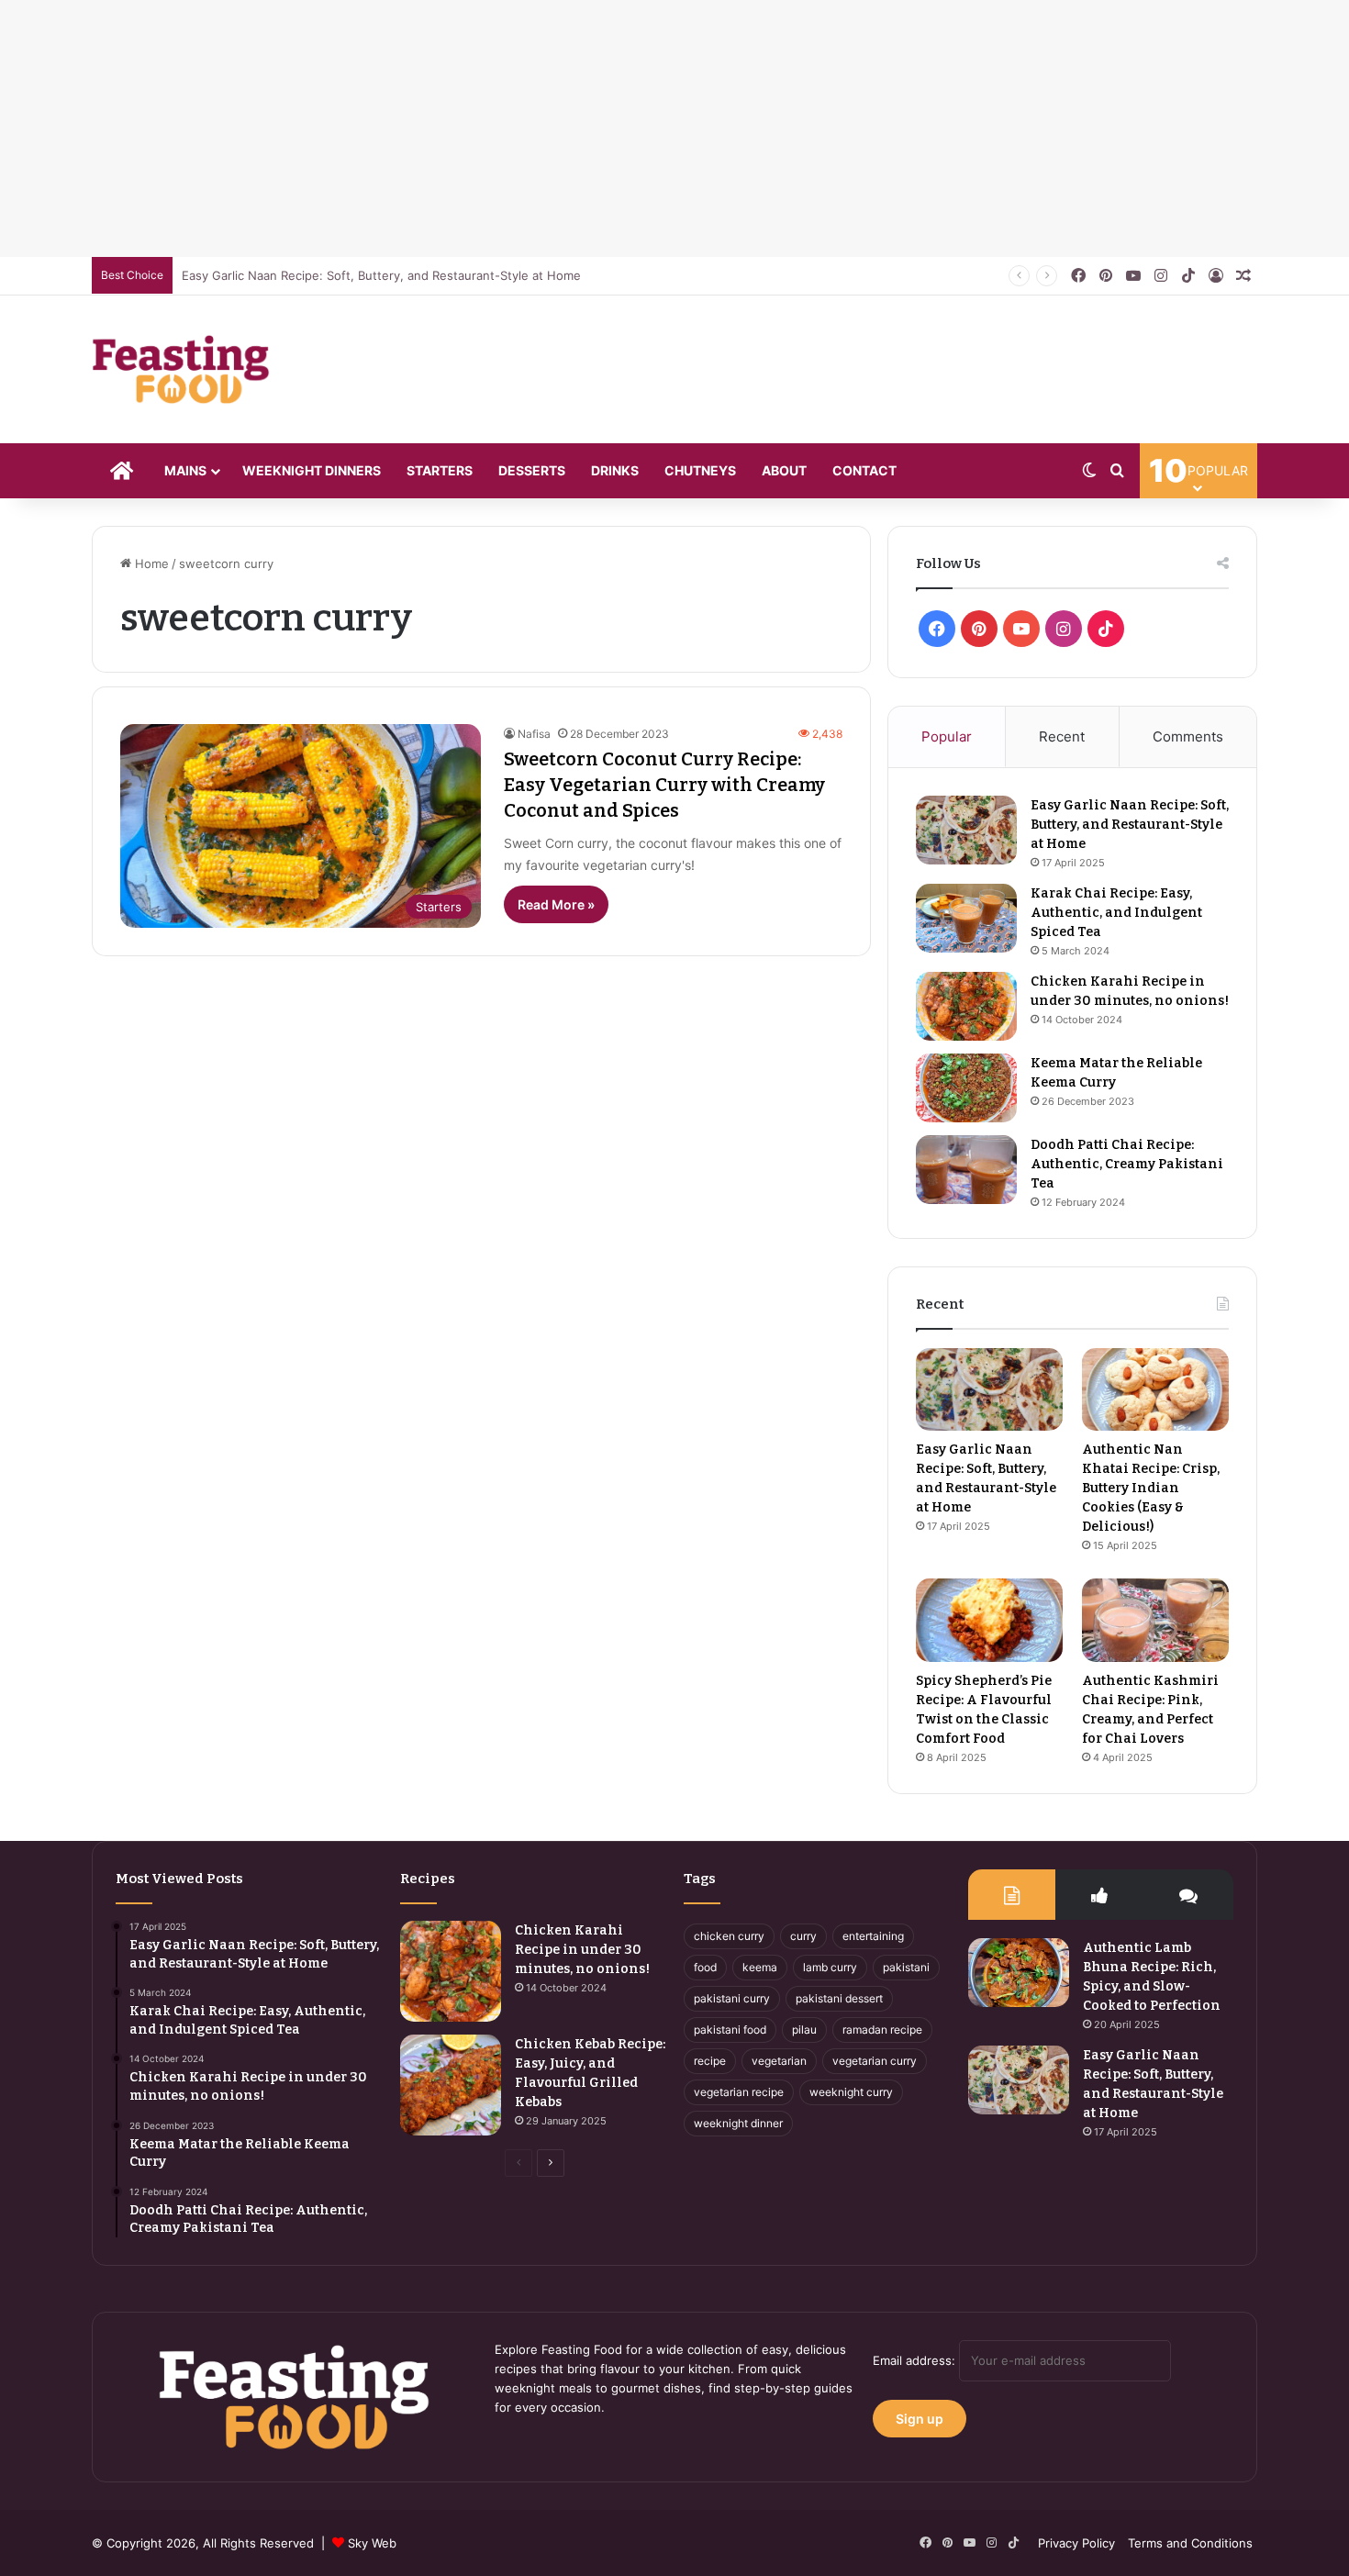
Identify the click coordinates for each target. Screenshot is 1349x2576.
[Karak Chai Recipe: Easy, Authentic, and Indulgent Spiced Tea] (966, 918)
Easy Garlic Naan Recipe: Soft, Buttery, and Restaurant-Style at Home (381, 275)
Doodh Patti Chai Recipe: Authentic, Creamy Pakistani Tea (1127, 1164)
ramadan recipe (882, 2030)
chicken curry (729, 1936)
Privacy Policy (1076, 2543)
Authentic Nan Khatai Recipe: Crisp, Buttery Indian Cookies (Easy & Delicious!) (1151, 1488)
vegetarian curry (875, 2061)
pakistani (906, 1967)
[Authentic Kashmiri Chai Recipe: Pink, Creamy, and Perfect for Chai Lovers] (1155, 1620)
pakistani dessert (839, 1998)
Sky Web (372, 2543)
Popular (947, 736)
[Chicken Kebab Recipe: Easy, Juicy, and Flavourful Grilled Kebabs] (451, 2085)
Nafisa (534, 734)
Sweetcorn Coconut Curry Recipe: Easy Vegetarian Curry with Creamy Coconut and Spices (664, 785)
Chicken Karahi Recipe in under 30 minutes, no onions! (582, 1950)
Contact (864, 470)
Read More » (556, 904)
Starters (440, 470)
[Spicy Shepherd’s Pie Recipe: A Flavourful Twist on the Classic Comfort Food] (989, 1620)
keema (760, 1967)
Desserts (532, 470)
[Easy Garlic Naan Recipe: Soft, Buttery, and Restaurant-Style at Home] (966, 830)
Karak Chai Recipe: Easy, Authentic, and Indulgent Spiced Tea (1116, 913)
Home (150, 563)
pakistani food (730, 2030)
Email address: (916, 2360)
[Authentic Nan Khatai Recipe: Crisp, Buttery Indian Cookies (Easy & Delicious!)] (1155, 1389)
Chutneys (700, 470)
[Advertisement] (551, 128)
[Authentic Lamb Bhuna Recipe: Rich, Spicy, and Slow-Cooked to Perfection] (1019, 1973)
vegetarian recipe (739, 2092)
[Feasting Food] (182, 369)
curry (803, 1936)
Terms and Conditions (1190, 2543)
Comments (1188, 736)
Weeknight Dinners (312, 470)
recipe (710, 2061)
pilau (804, 2030)
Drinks (615, 470)
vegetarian (779, 2061)
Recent (1062, 736)
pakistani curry (732, 1998)
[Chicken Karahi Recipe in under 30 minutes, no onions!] (966, 1006)
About (784, 470)
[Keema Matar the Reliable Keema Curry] (966, 1088)
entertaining (873, 1936)
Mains (185, 470)
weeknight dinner (738, 2123)
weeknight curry (851, 2092)
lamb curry (830, 1967)
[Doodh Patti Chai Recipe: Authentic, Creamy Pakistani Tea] (966, 1170)
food (705, 1967)
